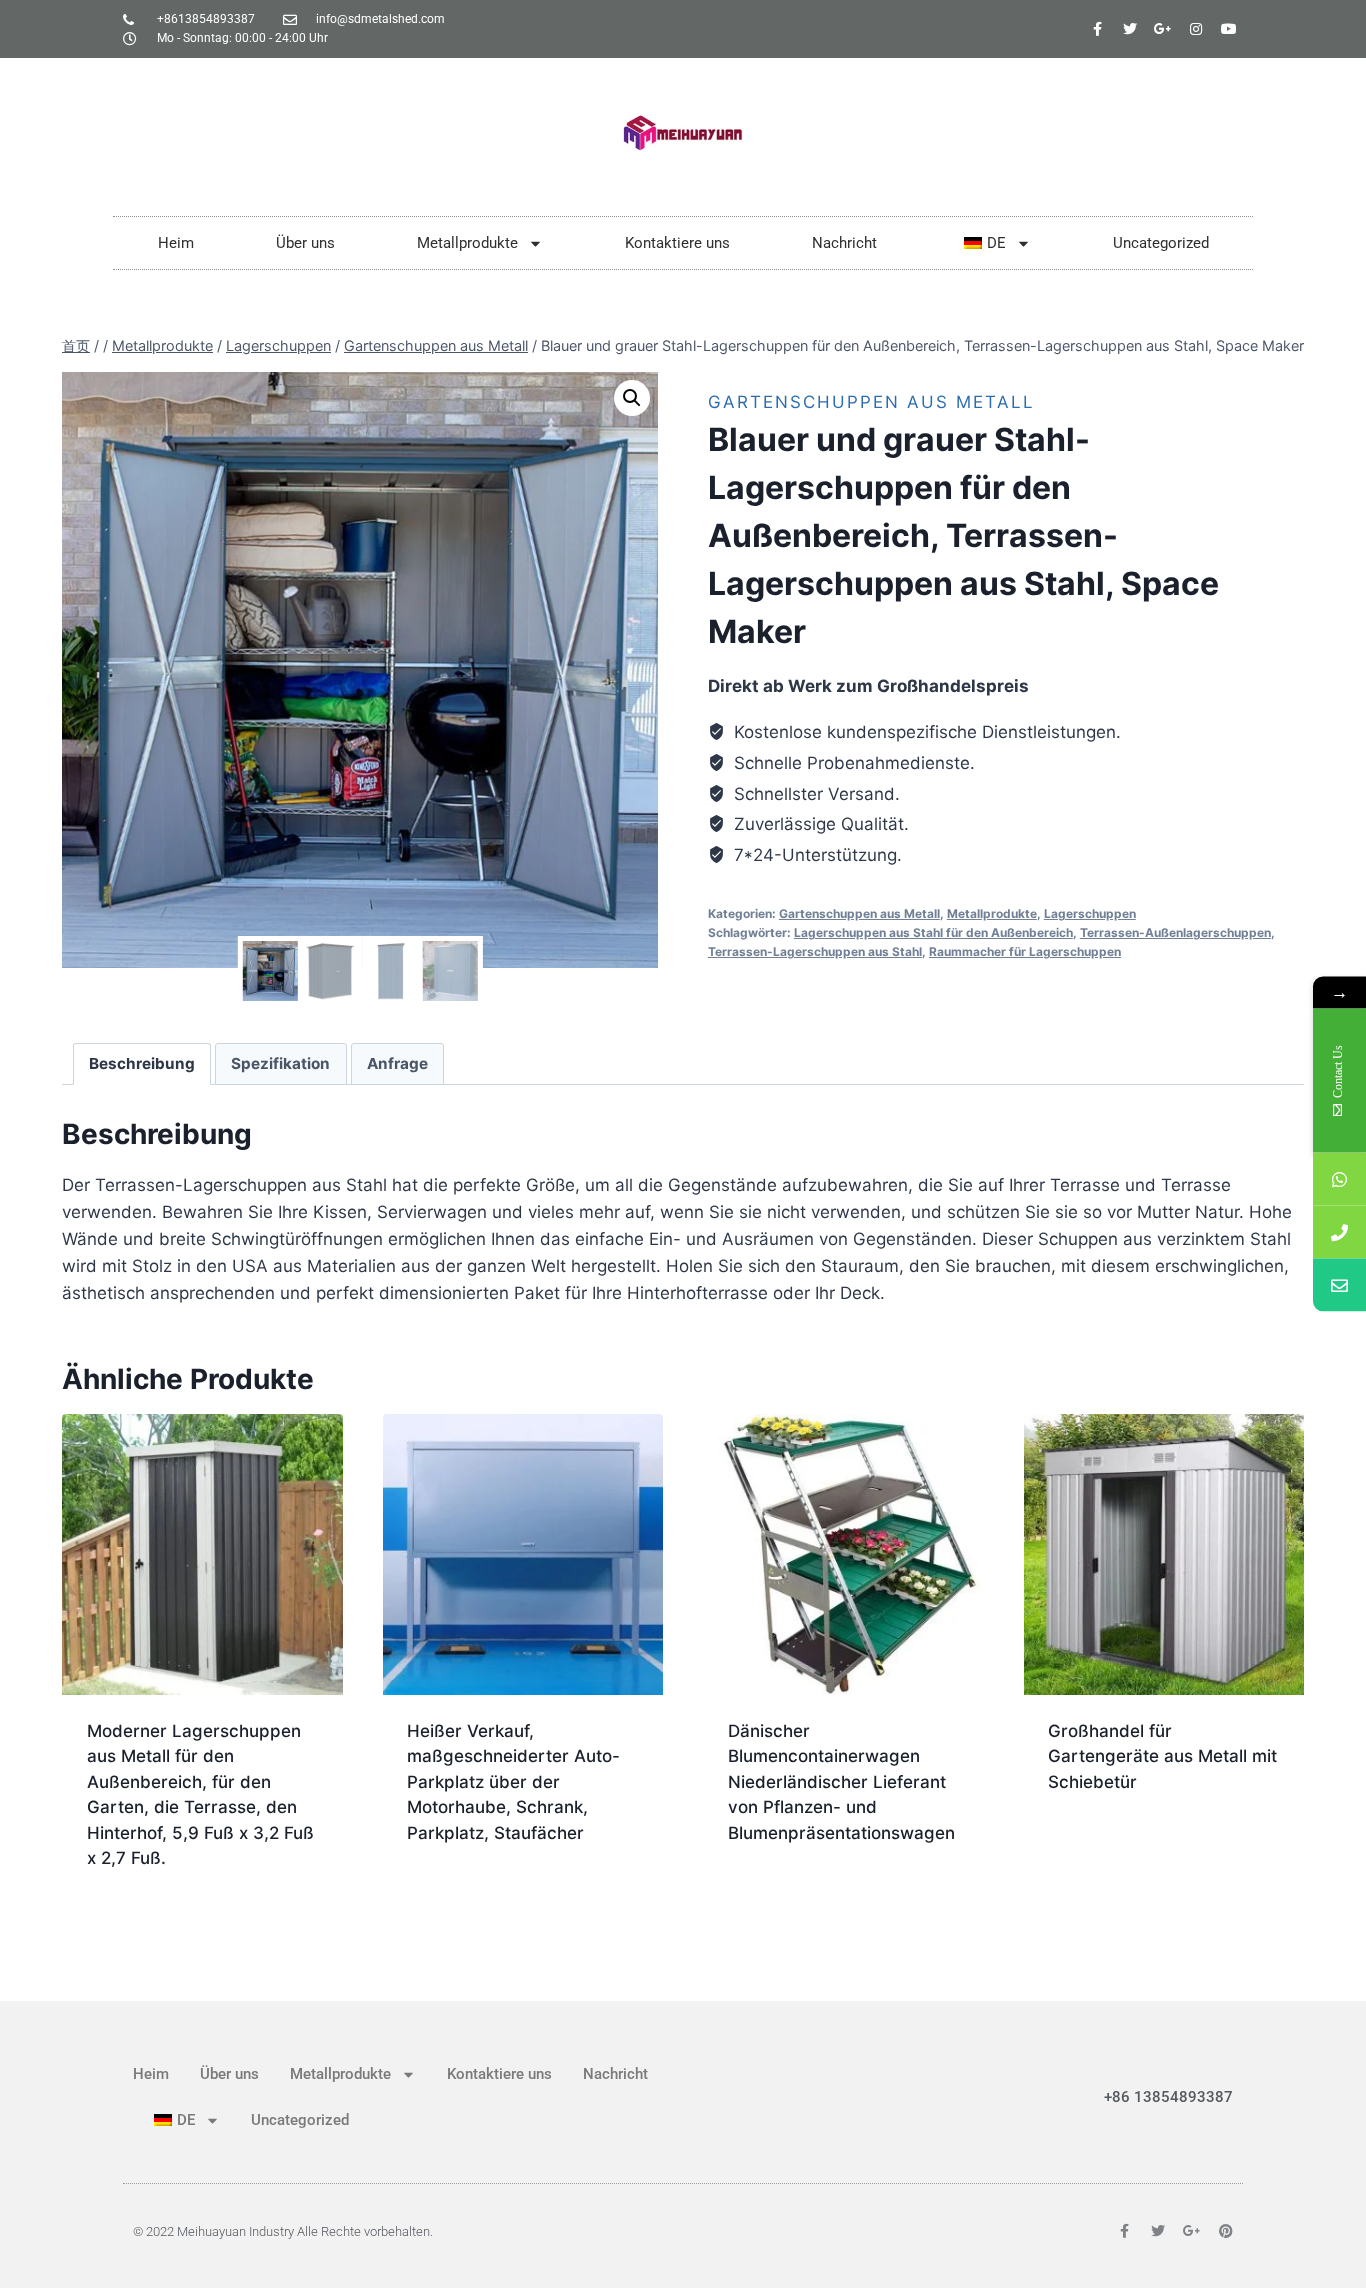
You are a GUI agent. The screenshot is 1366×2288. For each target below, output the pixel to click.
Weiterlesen (458, 1897)
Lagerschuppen (1090, 913)
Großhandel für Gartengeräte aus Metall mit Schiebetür (1162, 1756)
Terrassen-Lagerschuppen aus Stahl (815, 951)
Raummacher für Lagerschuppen (1025, 951)
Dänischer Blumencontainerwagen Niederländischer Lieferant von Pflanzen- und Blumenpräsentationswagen (841, 1782)
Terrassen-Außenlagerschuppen (1175, 932)
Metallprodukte (467, 243)
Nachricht (844, 243)
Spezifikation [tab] (280, 1063)
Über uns (305, 243)
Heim (176, 243)
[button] (632, 398)
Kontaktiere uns (677, 243)
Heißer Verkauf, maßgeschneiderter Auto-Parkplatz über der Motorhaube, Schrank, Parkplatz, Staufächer (513, 1782)
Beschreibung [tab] (142, 1063)
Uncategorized (1161, 243)
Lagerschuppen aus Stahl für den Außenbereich (933, 932)
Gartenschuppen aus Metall (871, 402)
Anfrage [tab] (397, 1063)
